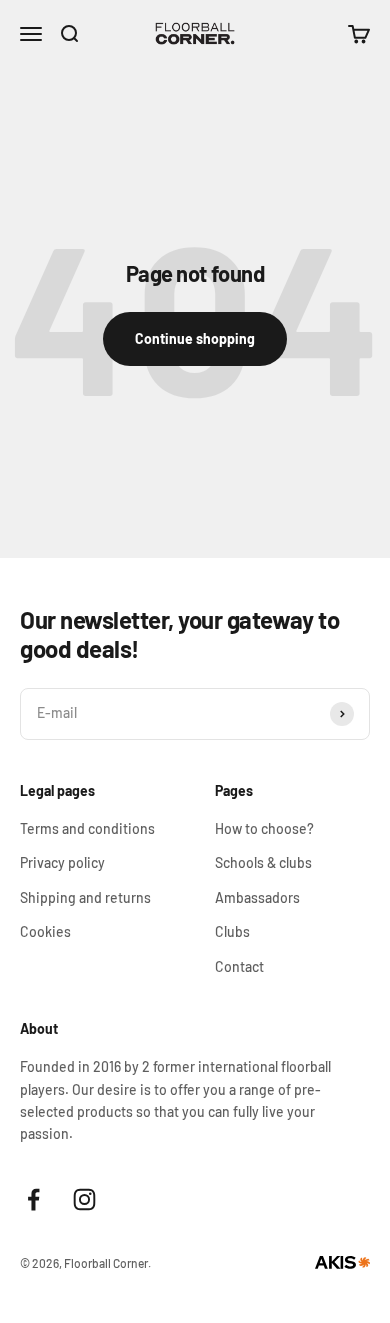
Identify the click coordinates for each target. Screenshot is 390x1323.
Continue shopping (195, 338)
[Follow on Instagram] (84, 1199)
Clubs (232, 931)
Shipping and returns (85, 897)
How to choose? (264, 828)
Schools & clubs (263, 862)
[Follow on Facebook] (33, 1199)
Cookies (45, 931)
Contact (239, 966)
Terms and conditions (87, 828)
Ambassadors (257, 897)
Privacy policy (62, 862)
